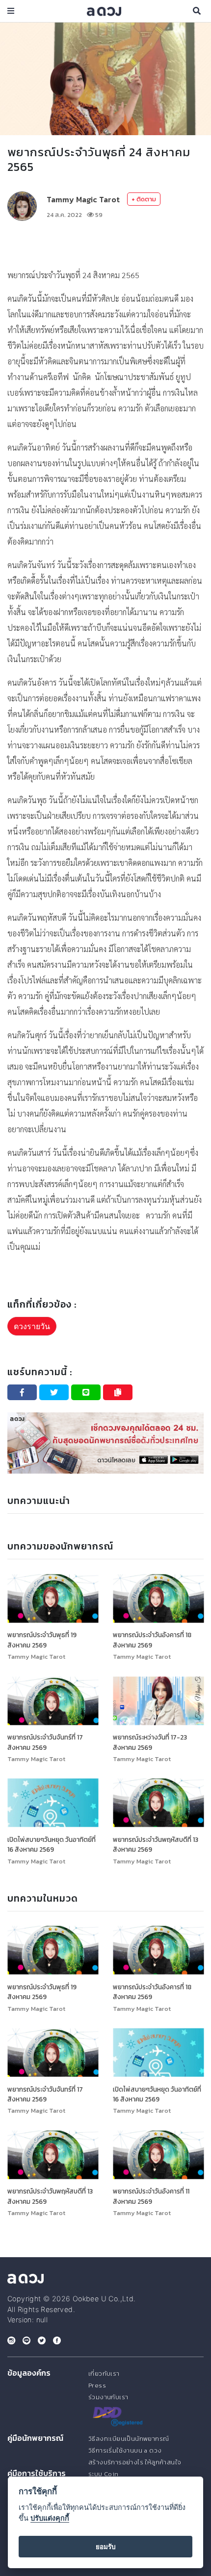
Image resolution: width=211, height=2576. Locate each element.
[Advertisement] (105, 244)
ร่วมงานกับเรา (108, 2397)
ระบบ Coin (104, 2474)
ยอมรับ (106, 2547)
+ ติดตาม (144, 199)
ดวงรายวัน (32, 1326)
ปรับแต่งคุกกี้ (50, 2518)
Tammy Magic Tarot (83, 199)
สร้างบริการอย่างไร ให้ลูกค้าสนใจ (135, 2462)
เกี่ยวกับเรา (104, 2373)
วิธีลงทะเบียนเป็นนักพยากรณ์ (129, 2439)
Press (97, 2385)
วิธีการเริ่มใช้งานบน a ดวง (125, 2450)
